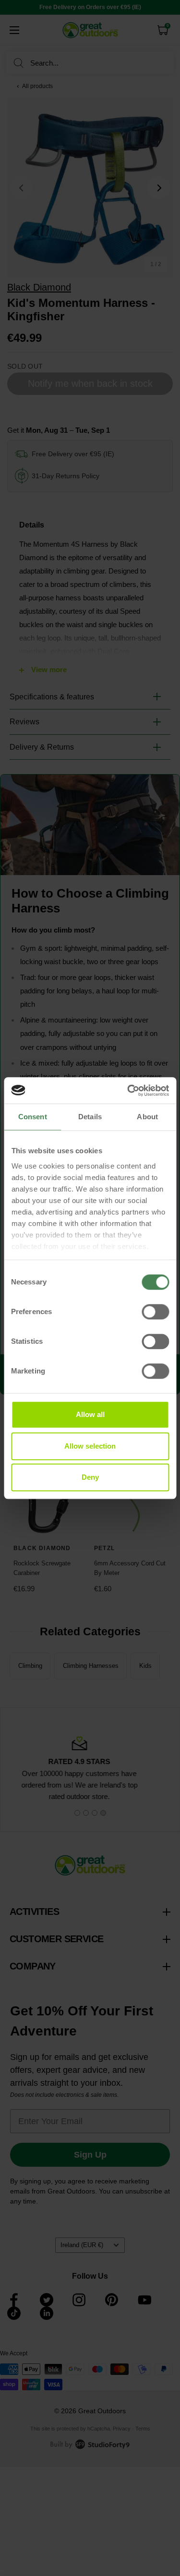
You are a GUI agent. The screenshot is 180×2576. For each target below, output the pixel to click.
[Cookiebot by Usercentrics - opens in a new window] (128, 1091)
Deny (90, 1477)
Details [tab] (90, 1117)
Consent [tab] (33, 1117)
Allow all (90, 1414)
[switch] (155, 1312)
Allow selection (90, 1446)
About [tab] (147, 1117)
